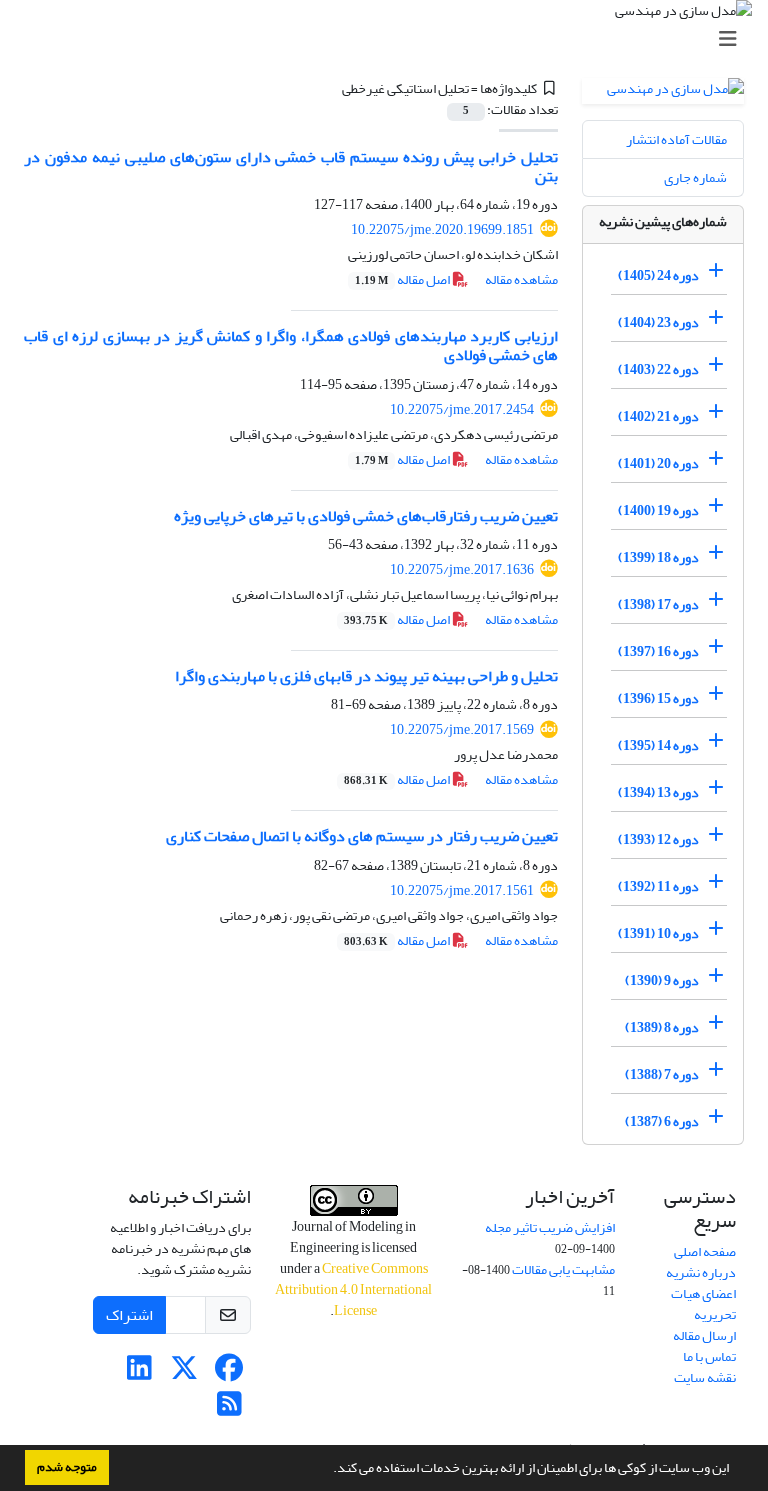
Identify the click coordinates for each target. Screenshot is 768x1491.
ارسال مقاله (704, 1335)
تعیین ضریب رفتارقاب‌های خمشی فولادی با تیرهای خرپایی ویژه (366, 516)
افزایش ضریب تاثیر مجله (550, 1227)
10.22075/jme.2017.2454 (462, 409)
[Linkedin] (139, 1373)
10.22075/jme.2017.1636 (462, 569)
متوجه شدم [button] (67, 1467)
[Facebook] (229, 1373)
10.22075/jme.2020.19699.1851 (442, 229)
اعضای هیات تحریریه (703, 1304)
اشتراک (129, 1315)
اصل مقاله (403, 279)
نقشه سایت (705, 1377)
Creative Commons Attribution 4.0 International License (353, 1289)
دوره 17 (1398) (658, 604)
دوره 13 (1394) (658, 792)
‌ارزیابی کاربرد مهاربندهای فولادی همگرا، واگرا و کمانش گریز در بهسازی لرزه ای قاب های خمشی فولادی (291, 345)
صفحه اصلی (705, 1251)
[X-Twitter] (184, 1373)
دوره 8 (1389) (662, 1027)
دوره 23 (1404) (658, 322)
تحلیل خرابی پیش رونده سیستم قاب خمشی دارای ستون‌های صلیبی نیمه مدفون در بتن (291, 166)
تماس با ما (709, 1356)
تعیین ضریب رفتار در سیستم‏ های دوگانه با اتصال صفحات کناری (362, 836)
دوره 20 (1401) (658, 463)
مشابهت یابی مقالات (563, 1269)
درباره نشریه (701, 1272)
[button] (328, 1470)
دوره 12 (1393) (658, 839)
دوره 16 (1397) (658, 651)
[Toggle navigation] (390, 39)
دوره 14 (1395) (658, 745)
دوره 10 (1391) (658, 933)
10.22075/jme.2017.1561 (462, 890)
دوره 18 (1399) (658, 557)
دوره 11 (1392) (658, 886)
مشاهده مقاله (521, 279)
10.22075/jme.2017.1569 (462, 729)
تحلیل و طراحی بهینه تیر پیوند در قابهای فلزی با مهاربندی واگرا (366, 676)
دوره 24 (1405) (658, 275)
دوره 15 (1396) (658, 698)
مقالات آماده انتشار (676, 139)
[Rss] (229, 1409)
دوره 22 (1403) (658, 369)
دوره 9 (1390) (662, 980)
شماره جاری (695, 177)
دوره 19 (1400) (658, 510)
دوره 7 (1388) (662, 1074)
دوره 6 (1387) (662, 1121)
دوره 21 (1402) (658, 416)
